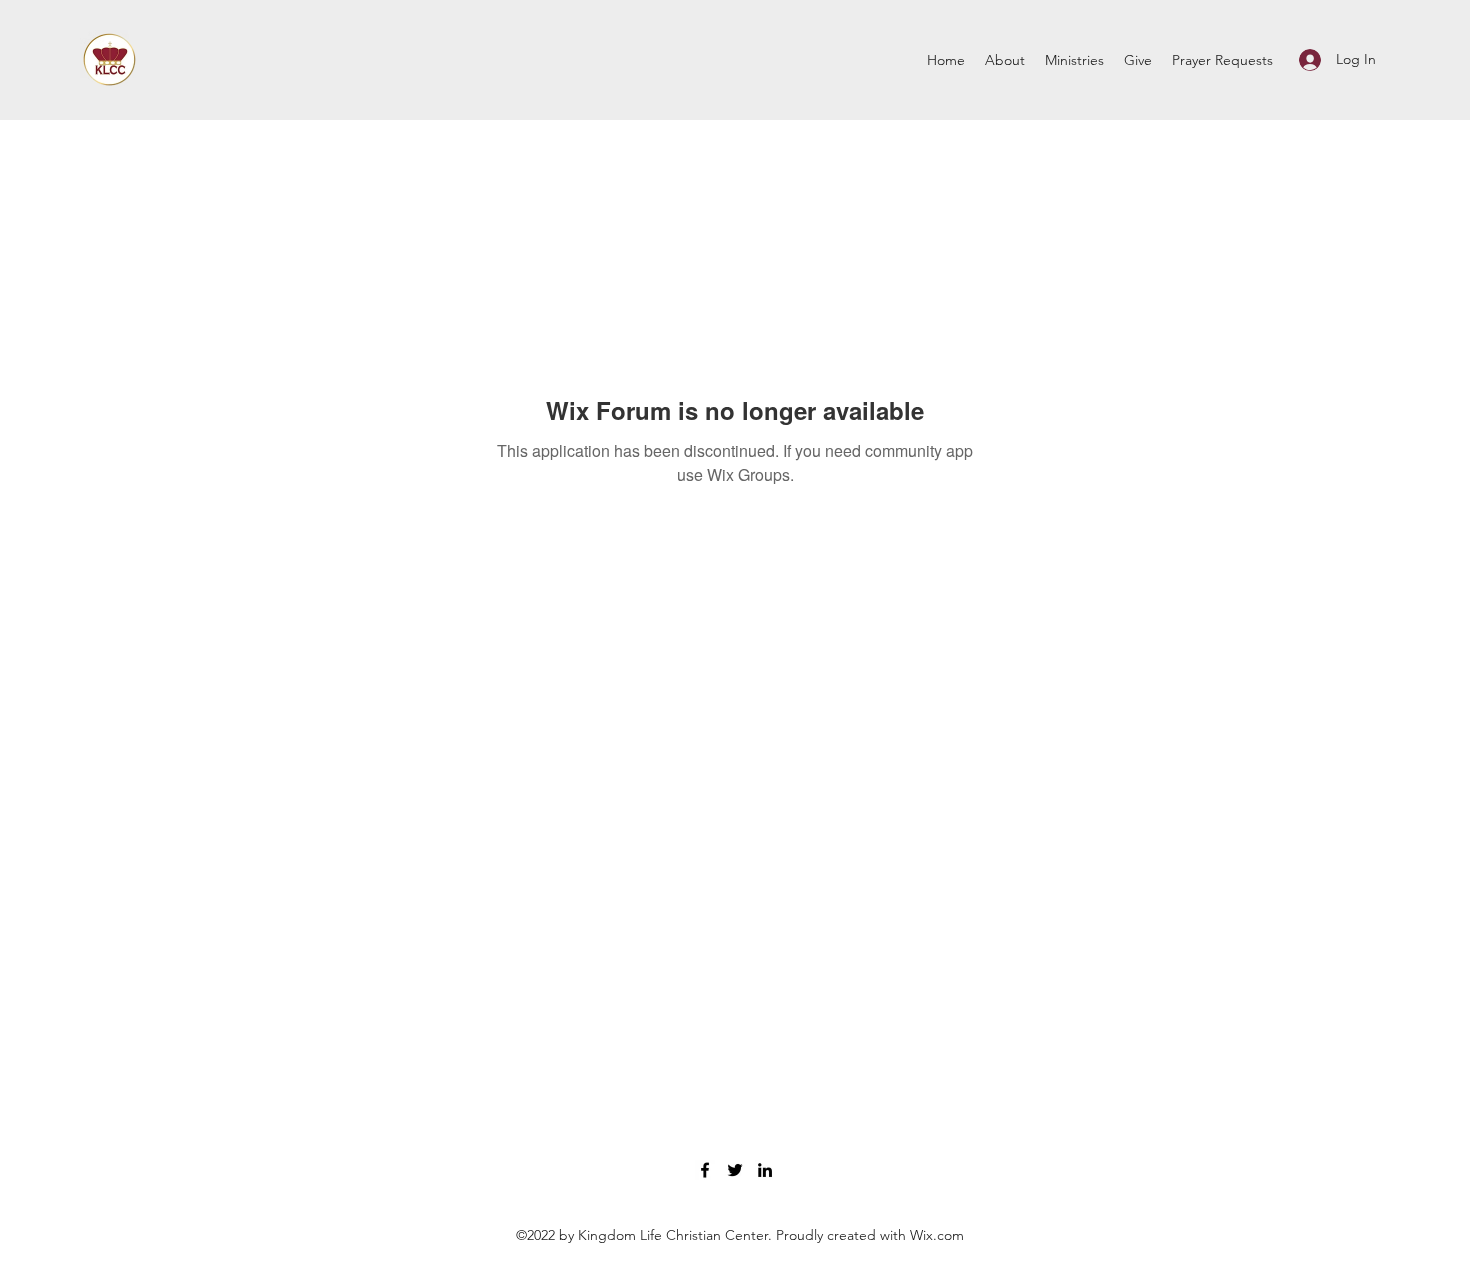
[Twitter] (735, 1170)
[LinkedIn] (765, 1170)
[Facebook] (705, 1170)
